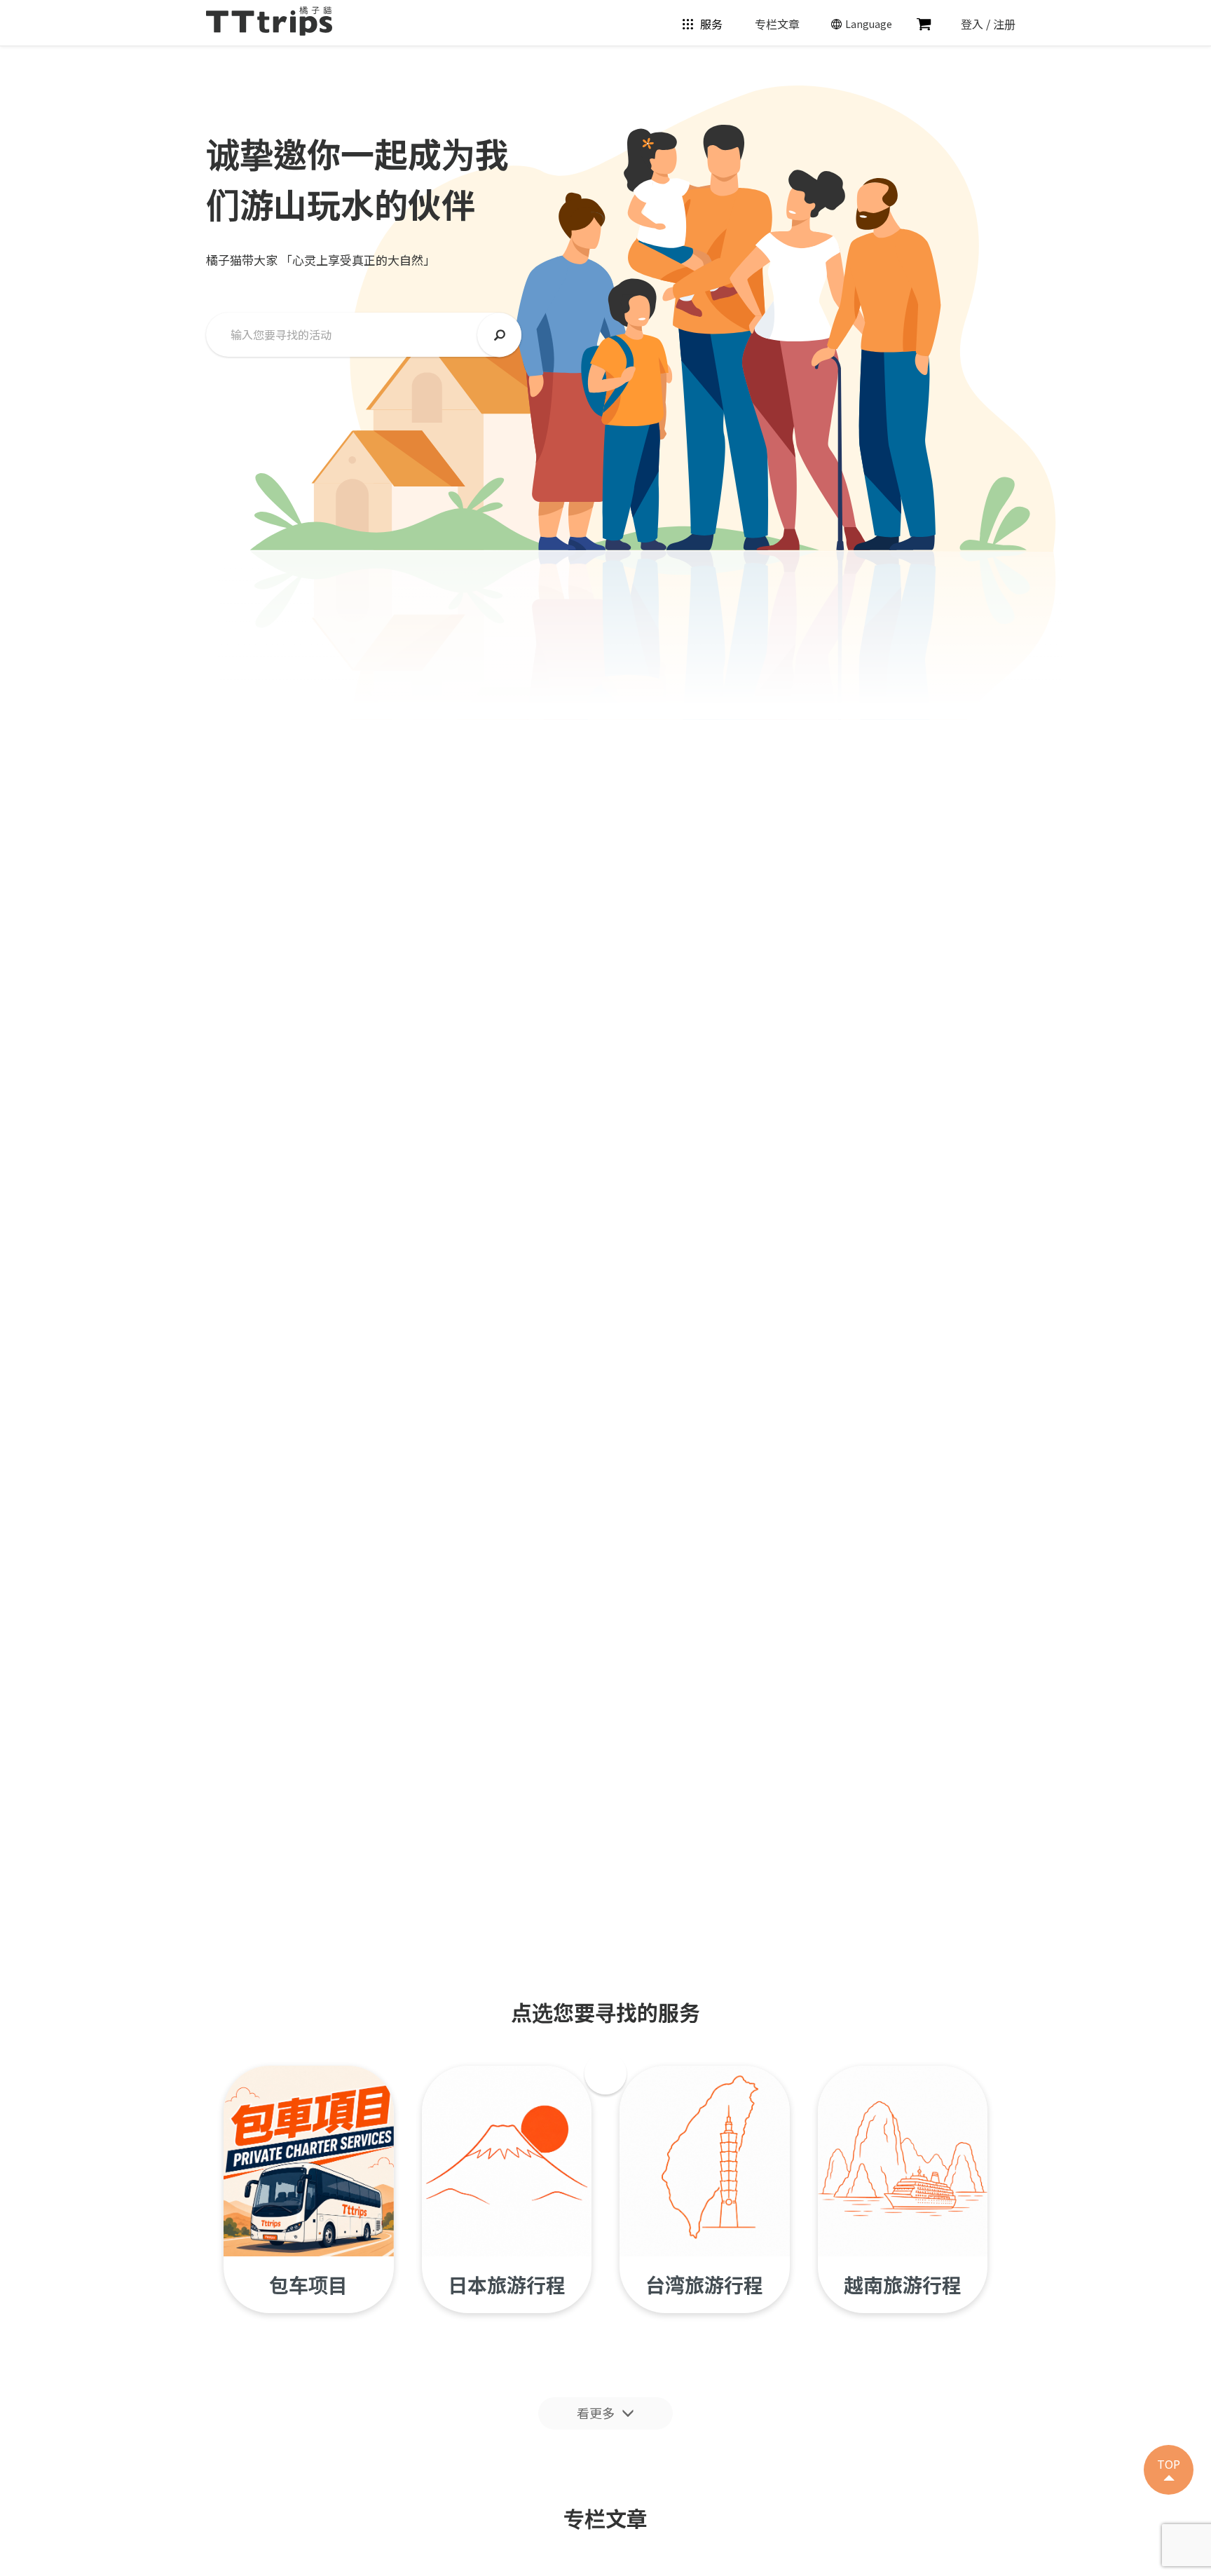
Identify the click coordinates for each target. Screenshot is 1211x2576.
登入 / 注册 (988, 24)
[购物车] (924, 24)
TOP (1169, 2464)
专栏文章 (777, 24)
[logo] (269, 19)
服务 (711, 24)
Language (869, 24)
